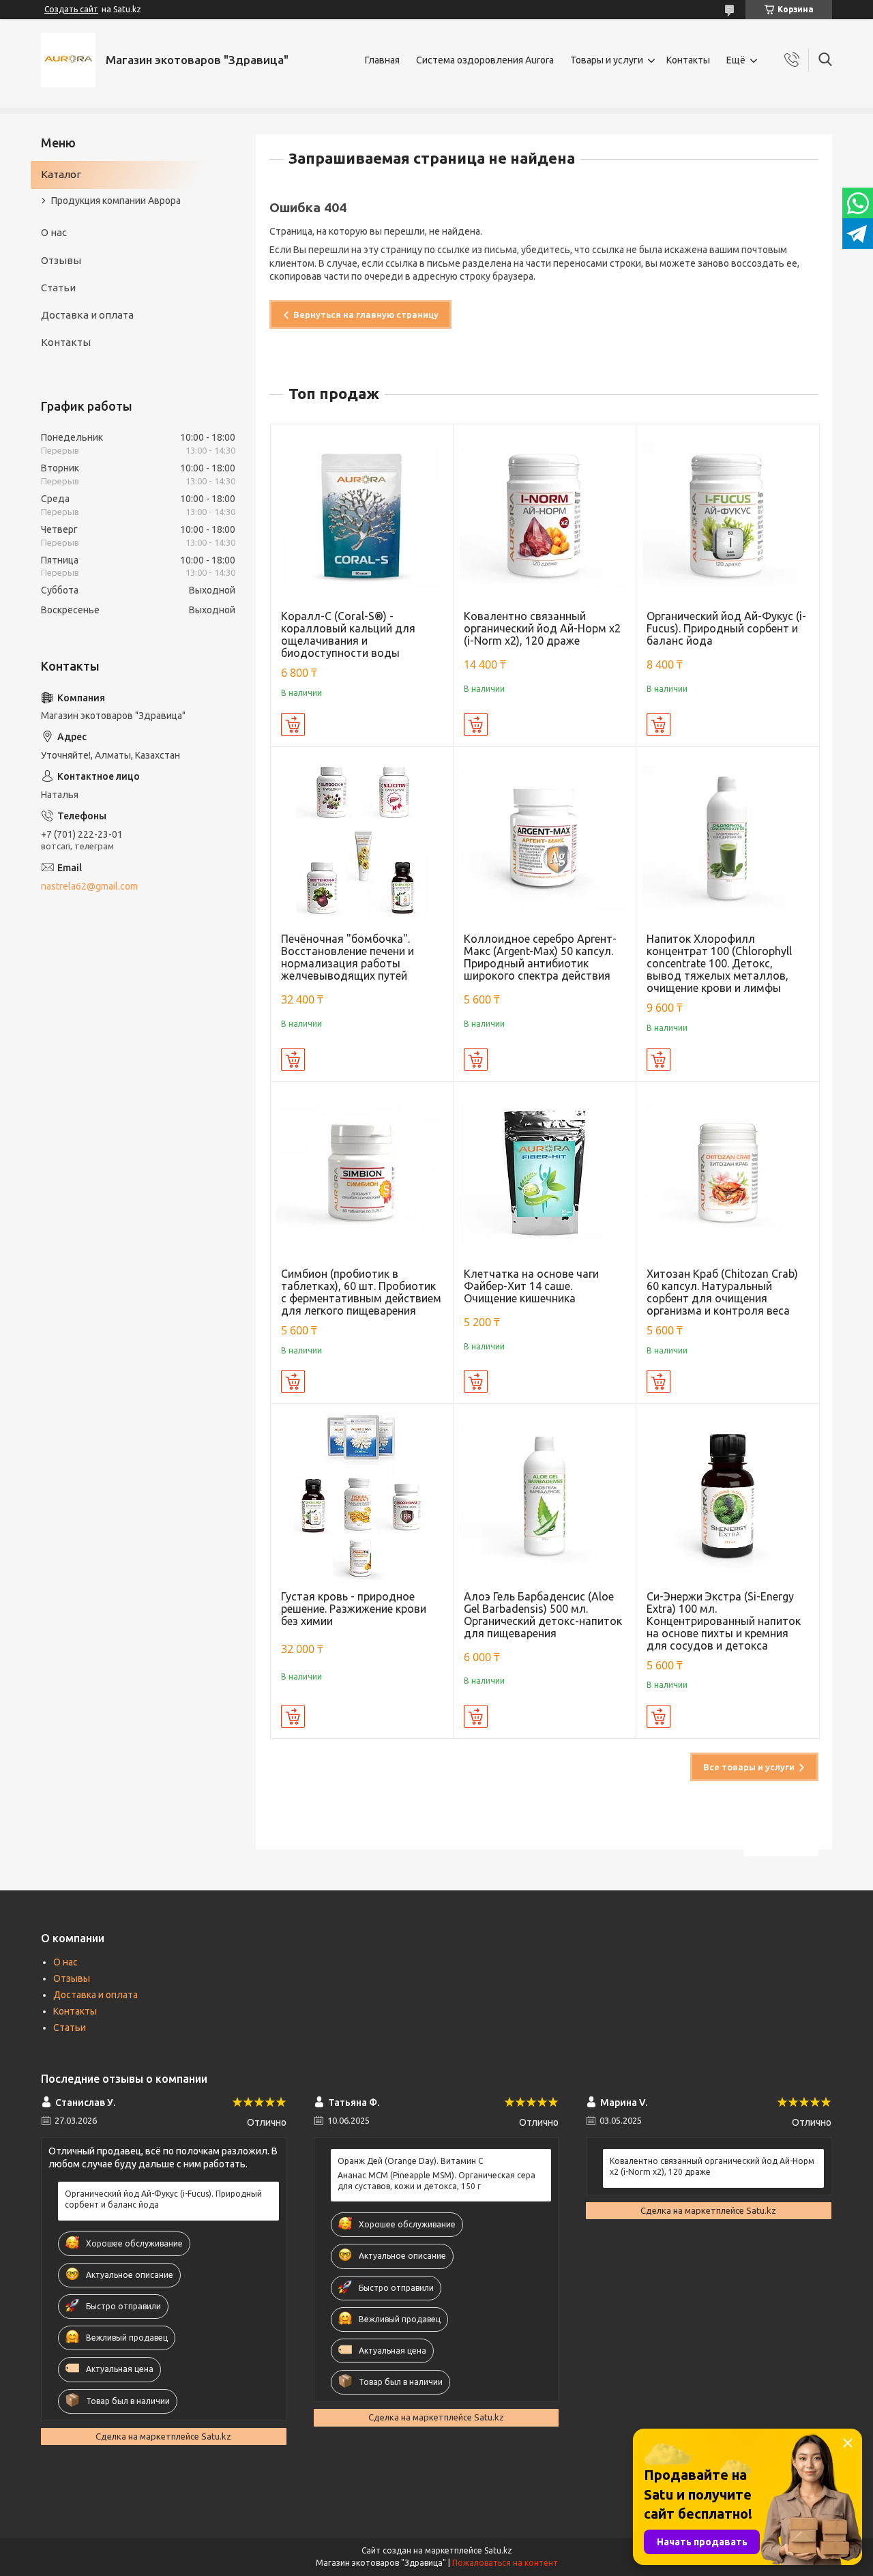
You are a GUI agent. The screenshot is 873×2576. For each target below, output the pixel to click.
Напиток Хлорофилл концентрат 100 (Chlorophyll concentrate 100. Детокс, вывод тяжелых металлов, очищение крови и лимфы (719, 963)
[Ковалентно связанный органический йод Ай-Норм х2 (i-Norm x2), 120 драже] (545, 515)
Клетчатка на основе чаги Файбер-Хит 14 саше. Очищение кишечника (531, 1286)
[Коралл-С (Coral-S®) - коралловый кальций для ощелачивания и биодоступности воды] (362, 515)
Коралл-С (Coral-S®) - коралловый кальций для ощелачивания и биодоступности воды (348, 634)
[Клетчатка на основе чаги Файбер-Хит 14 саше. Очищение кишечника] (545, 1173)
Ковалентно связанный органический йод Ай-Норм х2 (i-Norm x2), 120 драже (542, 628)
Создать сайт (71, 9)
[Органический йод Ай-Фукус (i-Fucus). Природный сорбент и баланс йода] (727, 515)
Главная (382, 60)
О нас (54, 232)
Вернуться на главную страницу (366, 314)
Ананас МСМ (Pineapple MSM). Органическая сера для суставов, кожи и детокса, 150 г (436, 2181)
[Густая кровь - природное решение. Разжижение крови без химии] (362, 1495)
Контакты (688, 60)
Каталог (61, 174)
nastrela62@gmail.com (89, 886)
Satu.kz (498, 2550)
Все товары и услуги (749, 1767)
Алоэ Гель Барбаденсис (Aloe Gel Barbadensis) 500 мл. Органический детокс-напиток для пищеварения (543, 1615)
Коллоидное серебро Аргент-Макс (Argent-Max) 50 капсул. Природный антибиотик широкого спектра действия (540, 957)
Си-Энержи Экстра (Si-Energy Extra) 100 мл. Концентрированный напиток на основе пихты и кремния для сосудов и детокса (724, 1621)
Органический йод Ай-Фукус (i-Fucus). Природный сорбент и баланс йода (726, 628)
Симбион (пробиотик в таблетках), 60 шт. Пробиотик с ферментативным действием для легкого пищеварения (361, 1292)
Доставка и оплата (87, 315)
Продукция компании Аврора (116, 201)
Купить (293, 724)
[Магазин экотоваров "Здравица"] (68, 60)
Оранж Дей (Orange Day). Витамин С (410, 2161)
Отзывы (61, 260)
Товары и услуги (607, 60)
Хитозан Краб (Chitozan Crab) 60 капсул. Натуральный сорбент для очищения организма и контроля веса (722, 1292)
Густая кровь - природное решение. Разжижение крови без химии (354, 1609)
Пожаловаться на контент (505, 2563)
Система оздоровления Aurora (485, 60)
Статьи (58, 288)
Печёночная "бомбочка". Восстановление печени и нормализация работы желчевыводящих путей (347, 957)
